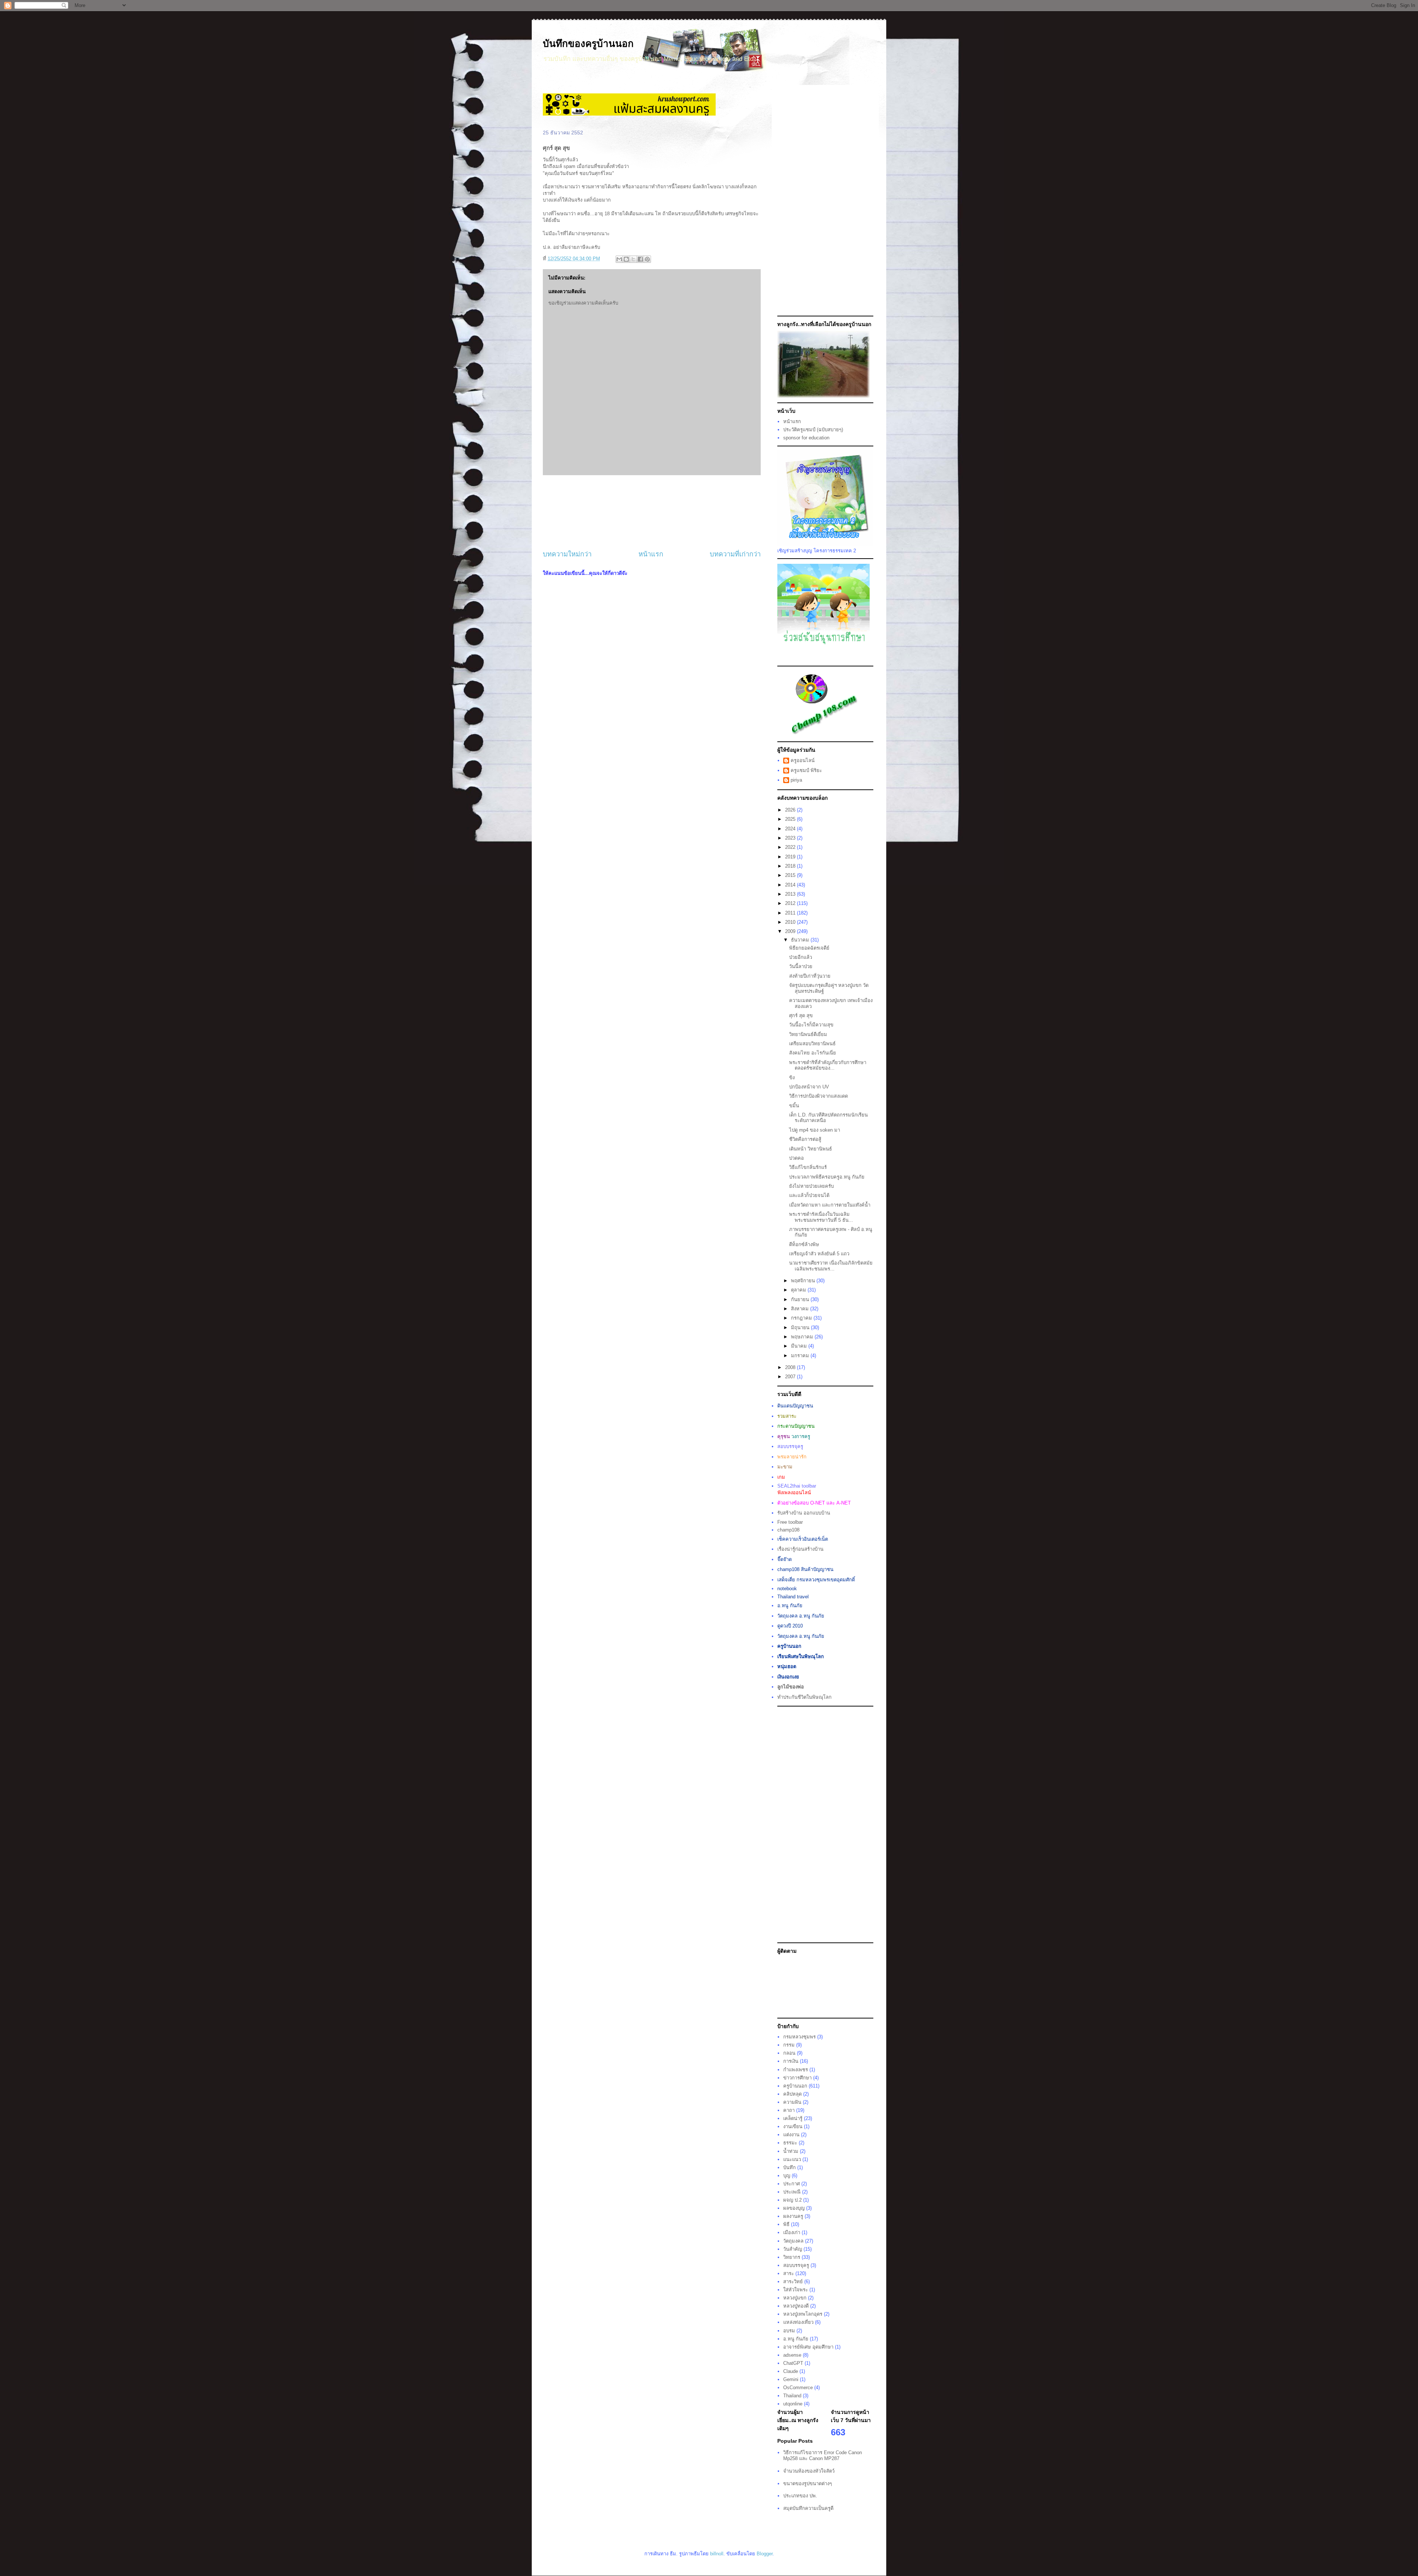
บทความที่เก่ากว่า (735, 554)
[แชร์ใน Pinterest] (647, 259)
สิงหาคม (801, 1309)
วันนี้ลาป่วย (801, 966)
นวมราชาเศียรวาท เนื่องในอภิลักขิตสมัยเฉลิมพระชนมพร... (831, 1266)
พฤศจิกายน (804, 1281)
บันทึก (790, 2167)
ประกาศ (792, 2184)
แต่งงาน (791, 2135)
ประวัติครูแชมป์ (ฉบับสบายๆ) (813, 430)
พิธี (786, 2224)
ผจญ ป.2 (792, 2200)
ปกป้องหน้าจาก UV (809, 1087)
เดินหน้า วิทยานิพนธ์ (811, 1149)
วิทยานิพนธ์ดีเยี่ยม (808, 1034)
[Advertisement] (652, 512)
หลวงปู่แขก (795, 2298)
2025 (791, 819)
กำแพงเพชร (796, 2070)
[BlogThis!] (626, 259)
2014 (791, 885)
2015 (791, 875)
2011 (791, 913)
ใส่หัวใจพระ (796, 2290)
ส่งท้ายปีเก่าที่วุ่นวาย (810, 976)
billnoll (717, 2554)
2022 (791, 847)
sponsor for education (806, 438)
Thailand (792, 2396)
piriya (796, 780)
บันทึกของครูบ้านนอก (588, 44)
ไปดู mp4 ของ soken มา (815, 1130)
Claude (791, 2371)
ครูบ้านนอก (795, 2086)
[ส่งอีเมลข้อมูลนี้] (619, 259)
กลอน (789, 2053)
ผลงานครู (793, 2216)
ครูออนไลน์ (803, 760)
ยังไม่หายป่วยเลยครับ (811, 1186)
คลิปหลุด (792, 2094)
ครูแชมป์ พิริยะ (806, 770)
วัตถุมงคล (793, 2241)
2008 (791, 1367)
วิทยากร (792, 2257)
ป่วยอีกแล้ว (801, 957)
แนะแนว (792, 2159)
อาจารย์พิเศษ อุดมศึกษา (808, 2347)
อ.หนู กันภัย (796, 2339)
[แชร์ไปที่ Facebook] (640, 259)
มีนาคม (800, 1346)
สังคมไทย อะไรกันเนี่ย (813, 1053)
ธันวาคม (801, 940)
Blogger (765, 2554)
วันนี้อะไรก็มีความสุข (811, 1025)
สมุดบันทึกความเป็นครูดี (808, 2508)
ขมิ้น (794, 1106)
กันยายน (801, 1299)
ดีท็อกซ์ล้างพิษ (804, 1244)
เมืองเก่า (792, 2232)
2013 (791, 894)
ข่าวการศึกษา (797, 2078)
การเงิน (791, 2061)
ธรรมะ (790, 2143)
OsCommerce (798, 2388)
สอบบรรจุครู (796, 2265)
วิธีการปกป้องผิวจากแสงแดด (818, 1096)
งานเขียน (793, 2126)
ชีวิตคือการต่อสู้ (805, 1139)
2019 (791, 857)
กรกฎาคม (802, 1318)
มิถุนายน (801, 1328)
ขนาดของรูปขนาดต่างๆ (808, 2484)
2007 (791, 1377)
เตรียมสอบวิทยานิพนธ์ (812, 1044)
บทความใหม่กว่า (567, 554)
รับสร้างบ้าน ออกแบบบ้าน (804, 1513)
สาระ (789, 2273)
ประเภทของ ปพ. (800, 2496)
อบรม (789, 2331)
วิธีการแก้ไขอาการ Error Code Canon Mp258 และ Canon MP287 (823, 2455)
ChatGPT (793, 2363)
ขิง (792, 1078)
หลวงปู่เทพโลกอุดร (803, 2314)
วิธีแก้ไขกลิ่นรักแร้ (808, 1167)
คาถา (789, 2110)
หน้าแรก (651, 554)
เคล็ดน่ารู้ (793, 2118)
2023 (791, 838)
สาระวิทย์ (793, 2282)
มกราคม (801, 1356)
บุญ (787, 2176)
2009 (791, 931)
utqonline (793, 2404)
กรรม (789, 2045)
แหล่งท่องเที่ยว (798, 2322)
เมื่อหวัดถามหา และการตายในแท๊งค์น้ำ (830, 1205)
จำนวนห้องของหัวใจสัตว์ (809, 2471)
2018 (791, 866)
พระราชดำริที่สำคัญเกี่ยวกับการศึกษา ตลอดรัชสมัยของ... (828, 1065)
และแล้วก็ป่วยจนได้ (809, 1195)
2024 (791, 829)
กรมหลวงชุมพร (799, 2037)
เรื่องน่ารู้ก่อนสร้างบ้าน (800, 1549)
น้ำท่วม (791, 2151)
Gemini (791, 2379)
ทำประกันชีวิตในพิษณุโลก (804, 1697)
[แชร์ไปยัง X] (633, 259)
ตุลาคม (799, 1290)
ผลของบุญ (794, 2208)
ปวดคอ (797, 1158)
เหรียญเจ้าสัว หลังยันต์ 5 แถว (819, 1254)
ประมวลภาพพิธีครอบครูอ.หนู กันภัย (827, 1177)
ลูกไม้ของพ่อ (791, 1687)
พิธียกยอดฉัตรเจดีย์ (809, 948)
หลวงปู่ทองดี (796, 2306)
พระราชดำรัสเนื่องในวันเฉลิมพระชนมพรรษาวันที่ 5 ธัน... (821, 1217)
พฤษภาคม (803, 1337)
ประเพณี (792, 2192)
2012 (791, 903)
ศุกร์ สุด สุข (801, 1016)
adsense (792, 2355)
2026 (791, 810)
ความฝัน (792, 2102)
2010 (791, 922)
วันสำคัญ (793, 2249)
